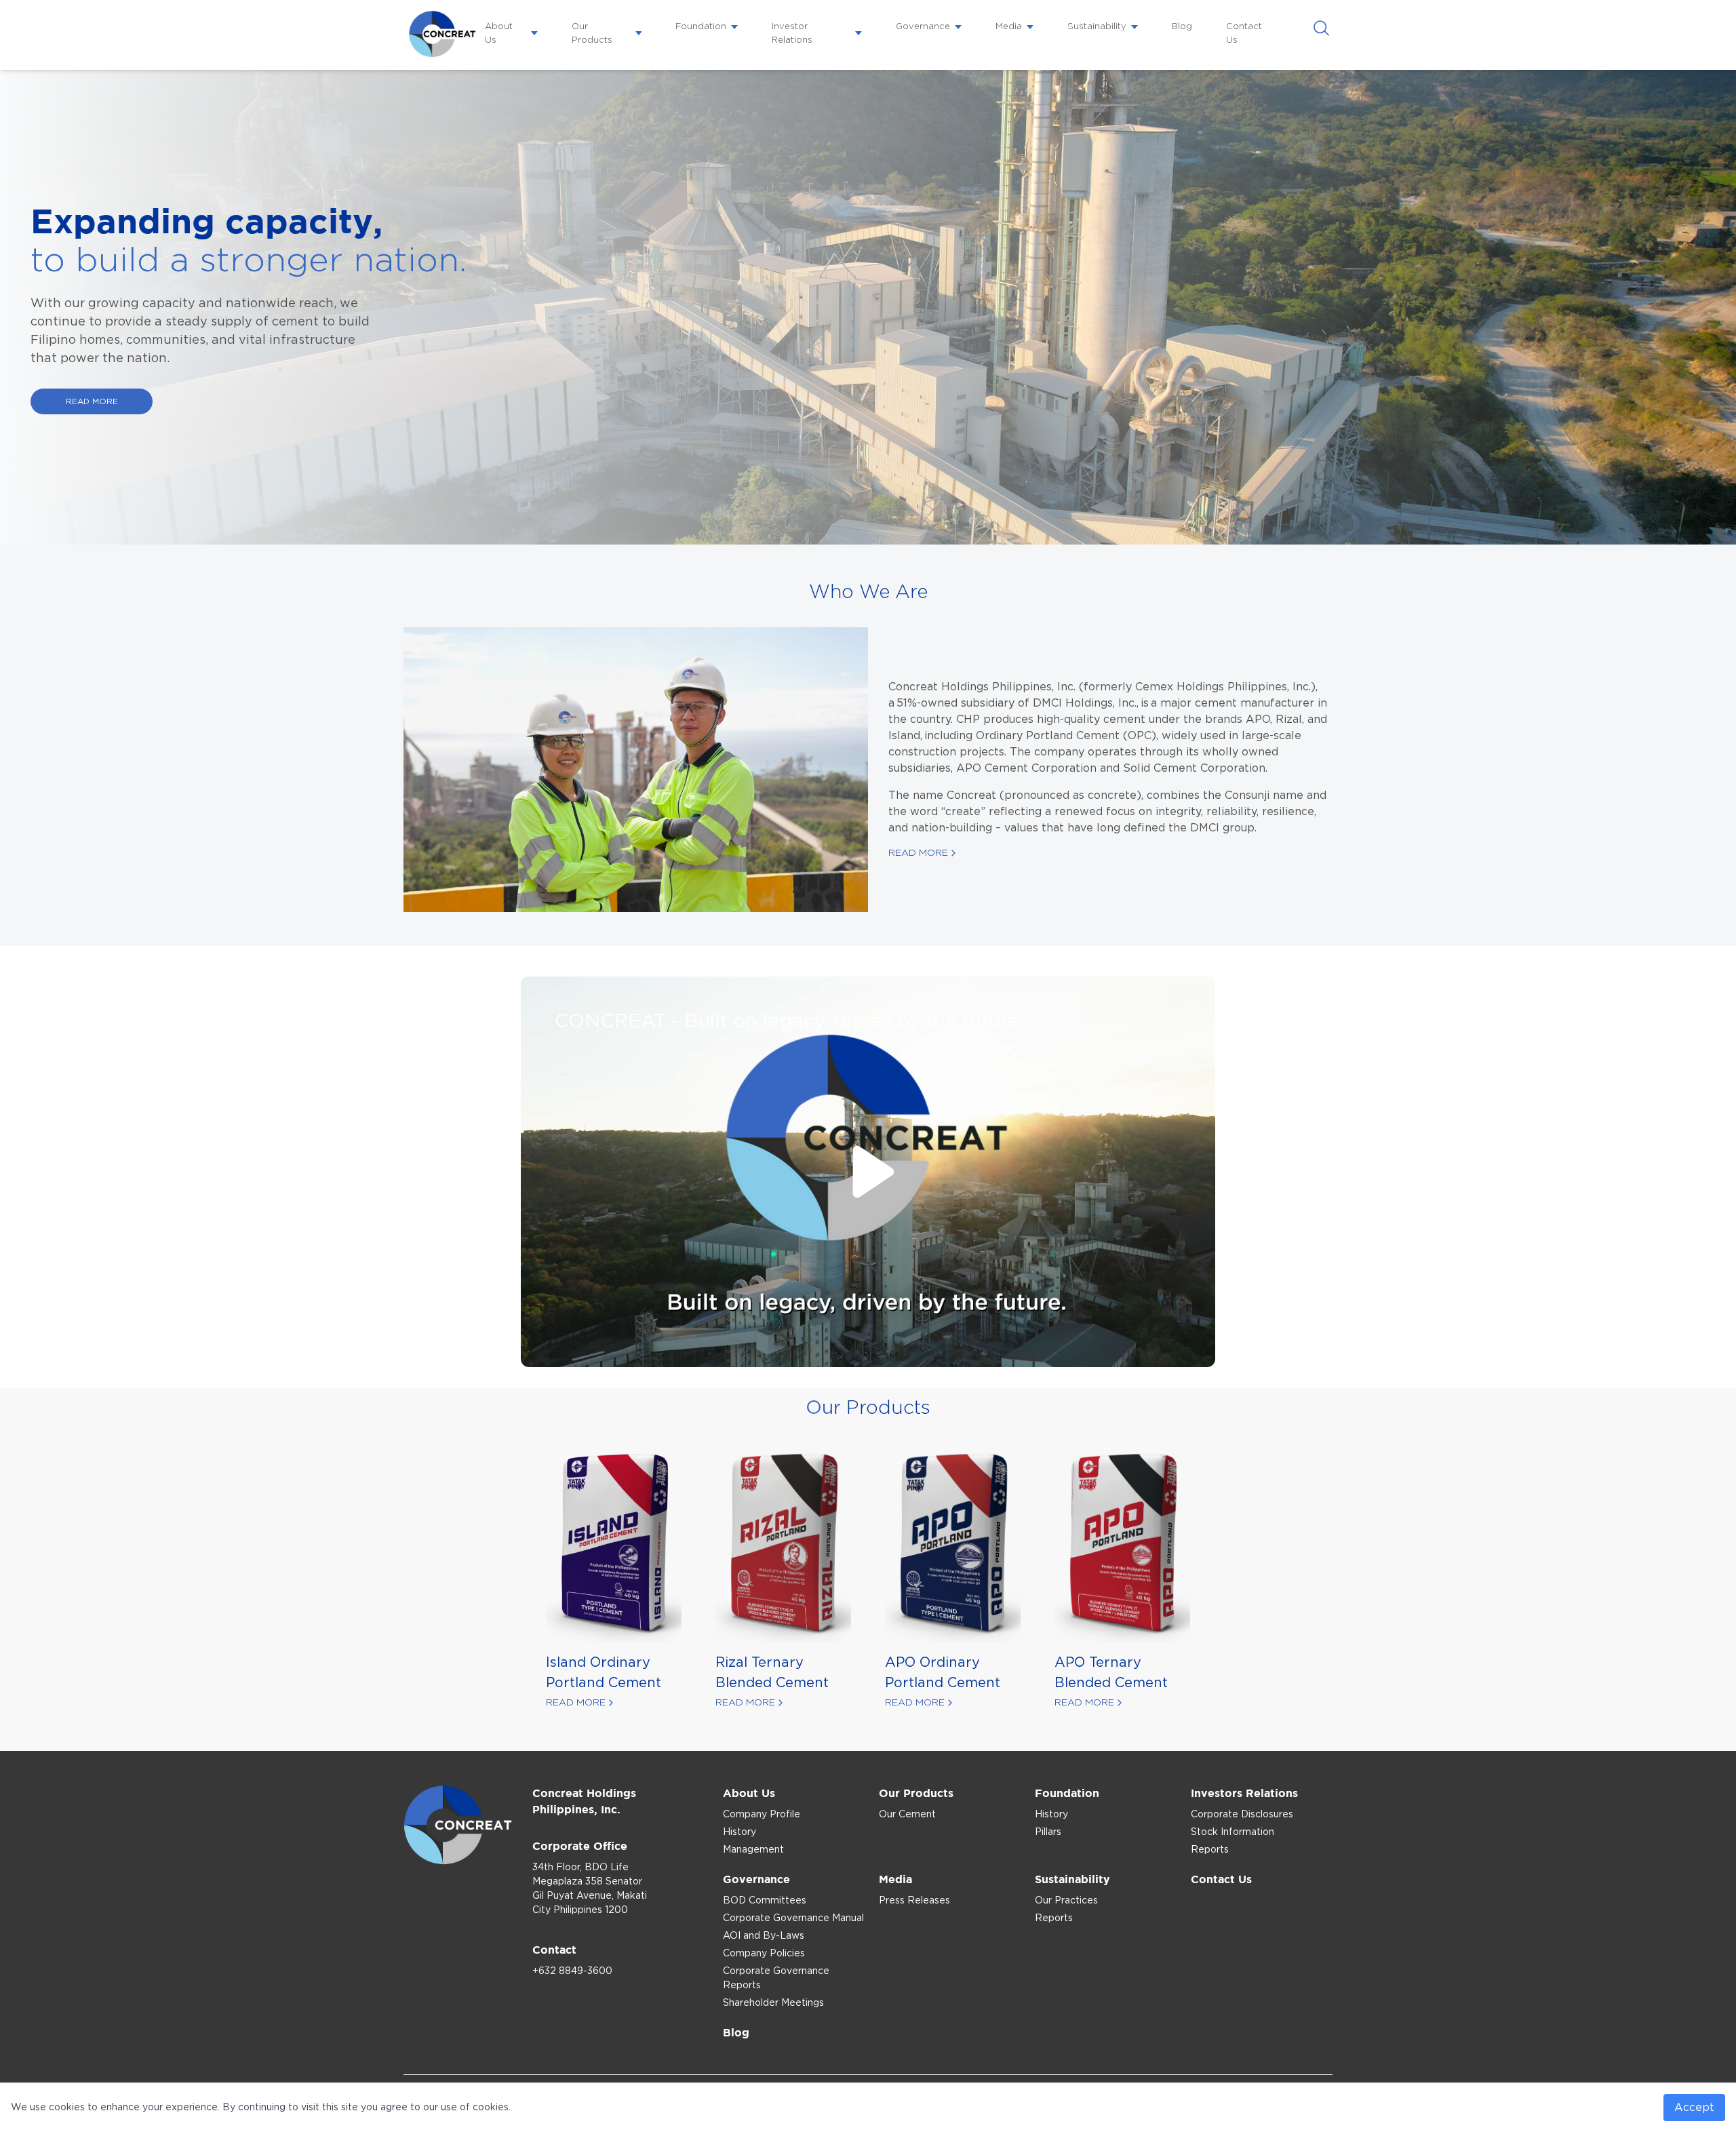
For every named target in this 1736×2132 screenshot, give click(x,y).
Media (1009, 27)
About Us (499, 34)
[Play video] (868, 1172)
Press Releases (914, 1901)
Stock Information (1232, 1832)
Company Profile (762, 1815)
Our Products (592, 34)
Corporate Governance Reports (776, 1978)
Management (753, 1850)
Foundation (701, 27)
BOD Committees (765, 1901)
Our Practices (1066, 1901)
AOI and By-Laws (764, 1936)
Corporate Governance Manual (793, 1918)
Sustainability (1097, 27)
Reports (1210, 1850)
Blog (1182, 27)
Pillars (1048, 1832)
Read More (918, 853)
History (739, 1832)
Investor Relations (792, 34)
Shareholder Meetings (773, 2003)
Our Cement (907, 1815)
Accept (1694, 2108)
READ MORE (92, 401)
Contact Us (1244, 34)
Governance (923, 27)
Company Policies (764, 1954)
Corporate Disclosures (1242, 1815)
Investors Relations (1244, 1793)
